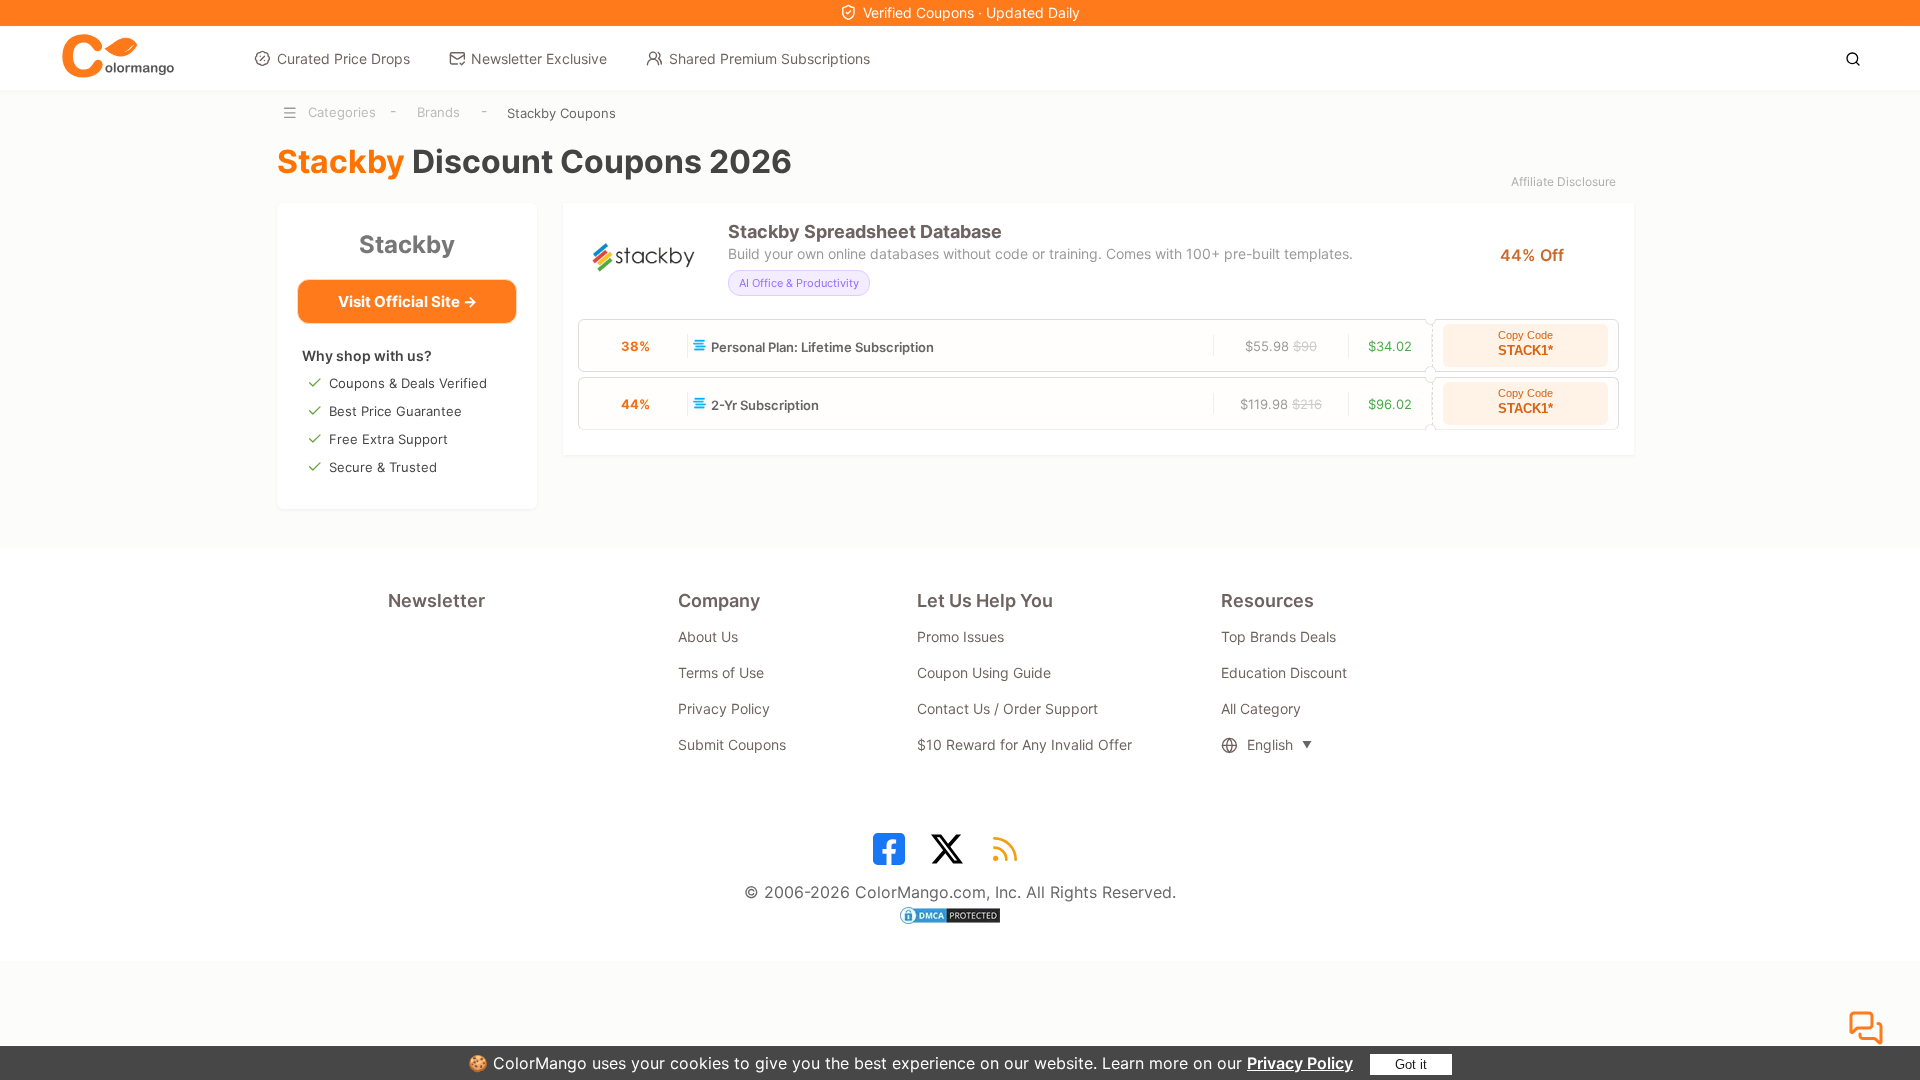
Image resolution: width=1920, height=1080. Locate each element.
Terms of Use (721, 672)
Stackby (407, 244)
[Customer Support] (1869, 1029)
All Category (1261, 708)
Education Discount (1284, 672)
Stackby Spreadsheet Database (865, 231)
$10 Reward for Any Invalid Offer (1024, 744)
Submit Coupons (732, 744)
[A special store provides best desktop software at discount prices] (118, 57)
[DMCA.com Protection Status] (960, 918)
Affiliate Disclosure (1563, 181)
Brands (438, 112)
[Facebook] (892, 856)
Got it (1411, 1064)
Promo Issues (960, 636)
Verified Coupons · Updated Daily (971, 12)
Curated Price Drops (343, 58)
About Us (708, 636)
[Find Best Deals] (1858, 57)
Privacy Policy (1300, 1063)
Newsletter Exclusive (539, 58)
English (1270, 744)
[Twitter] (950, 856)
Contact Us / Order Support (1007, 708)
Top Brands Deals (1278, 636)
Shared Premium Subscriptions (769, 58)
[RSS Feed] (1008, 856)
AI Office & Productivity (799, 283)
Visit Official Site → (407, 301)
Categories (342, 112)
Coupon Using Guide (984, 672)
